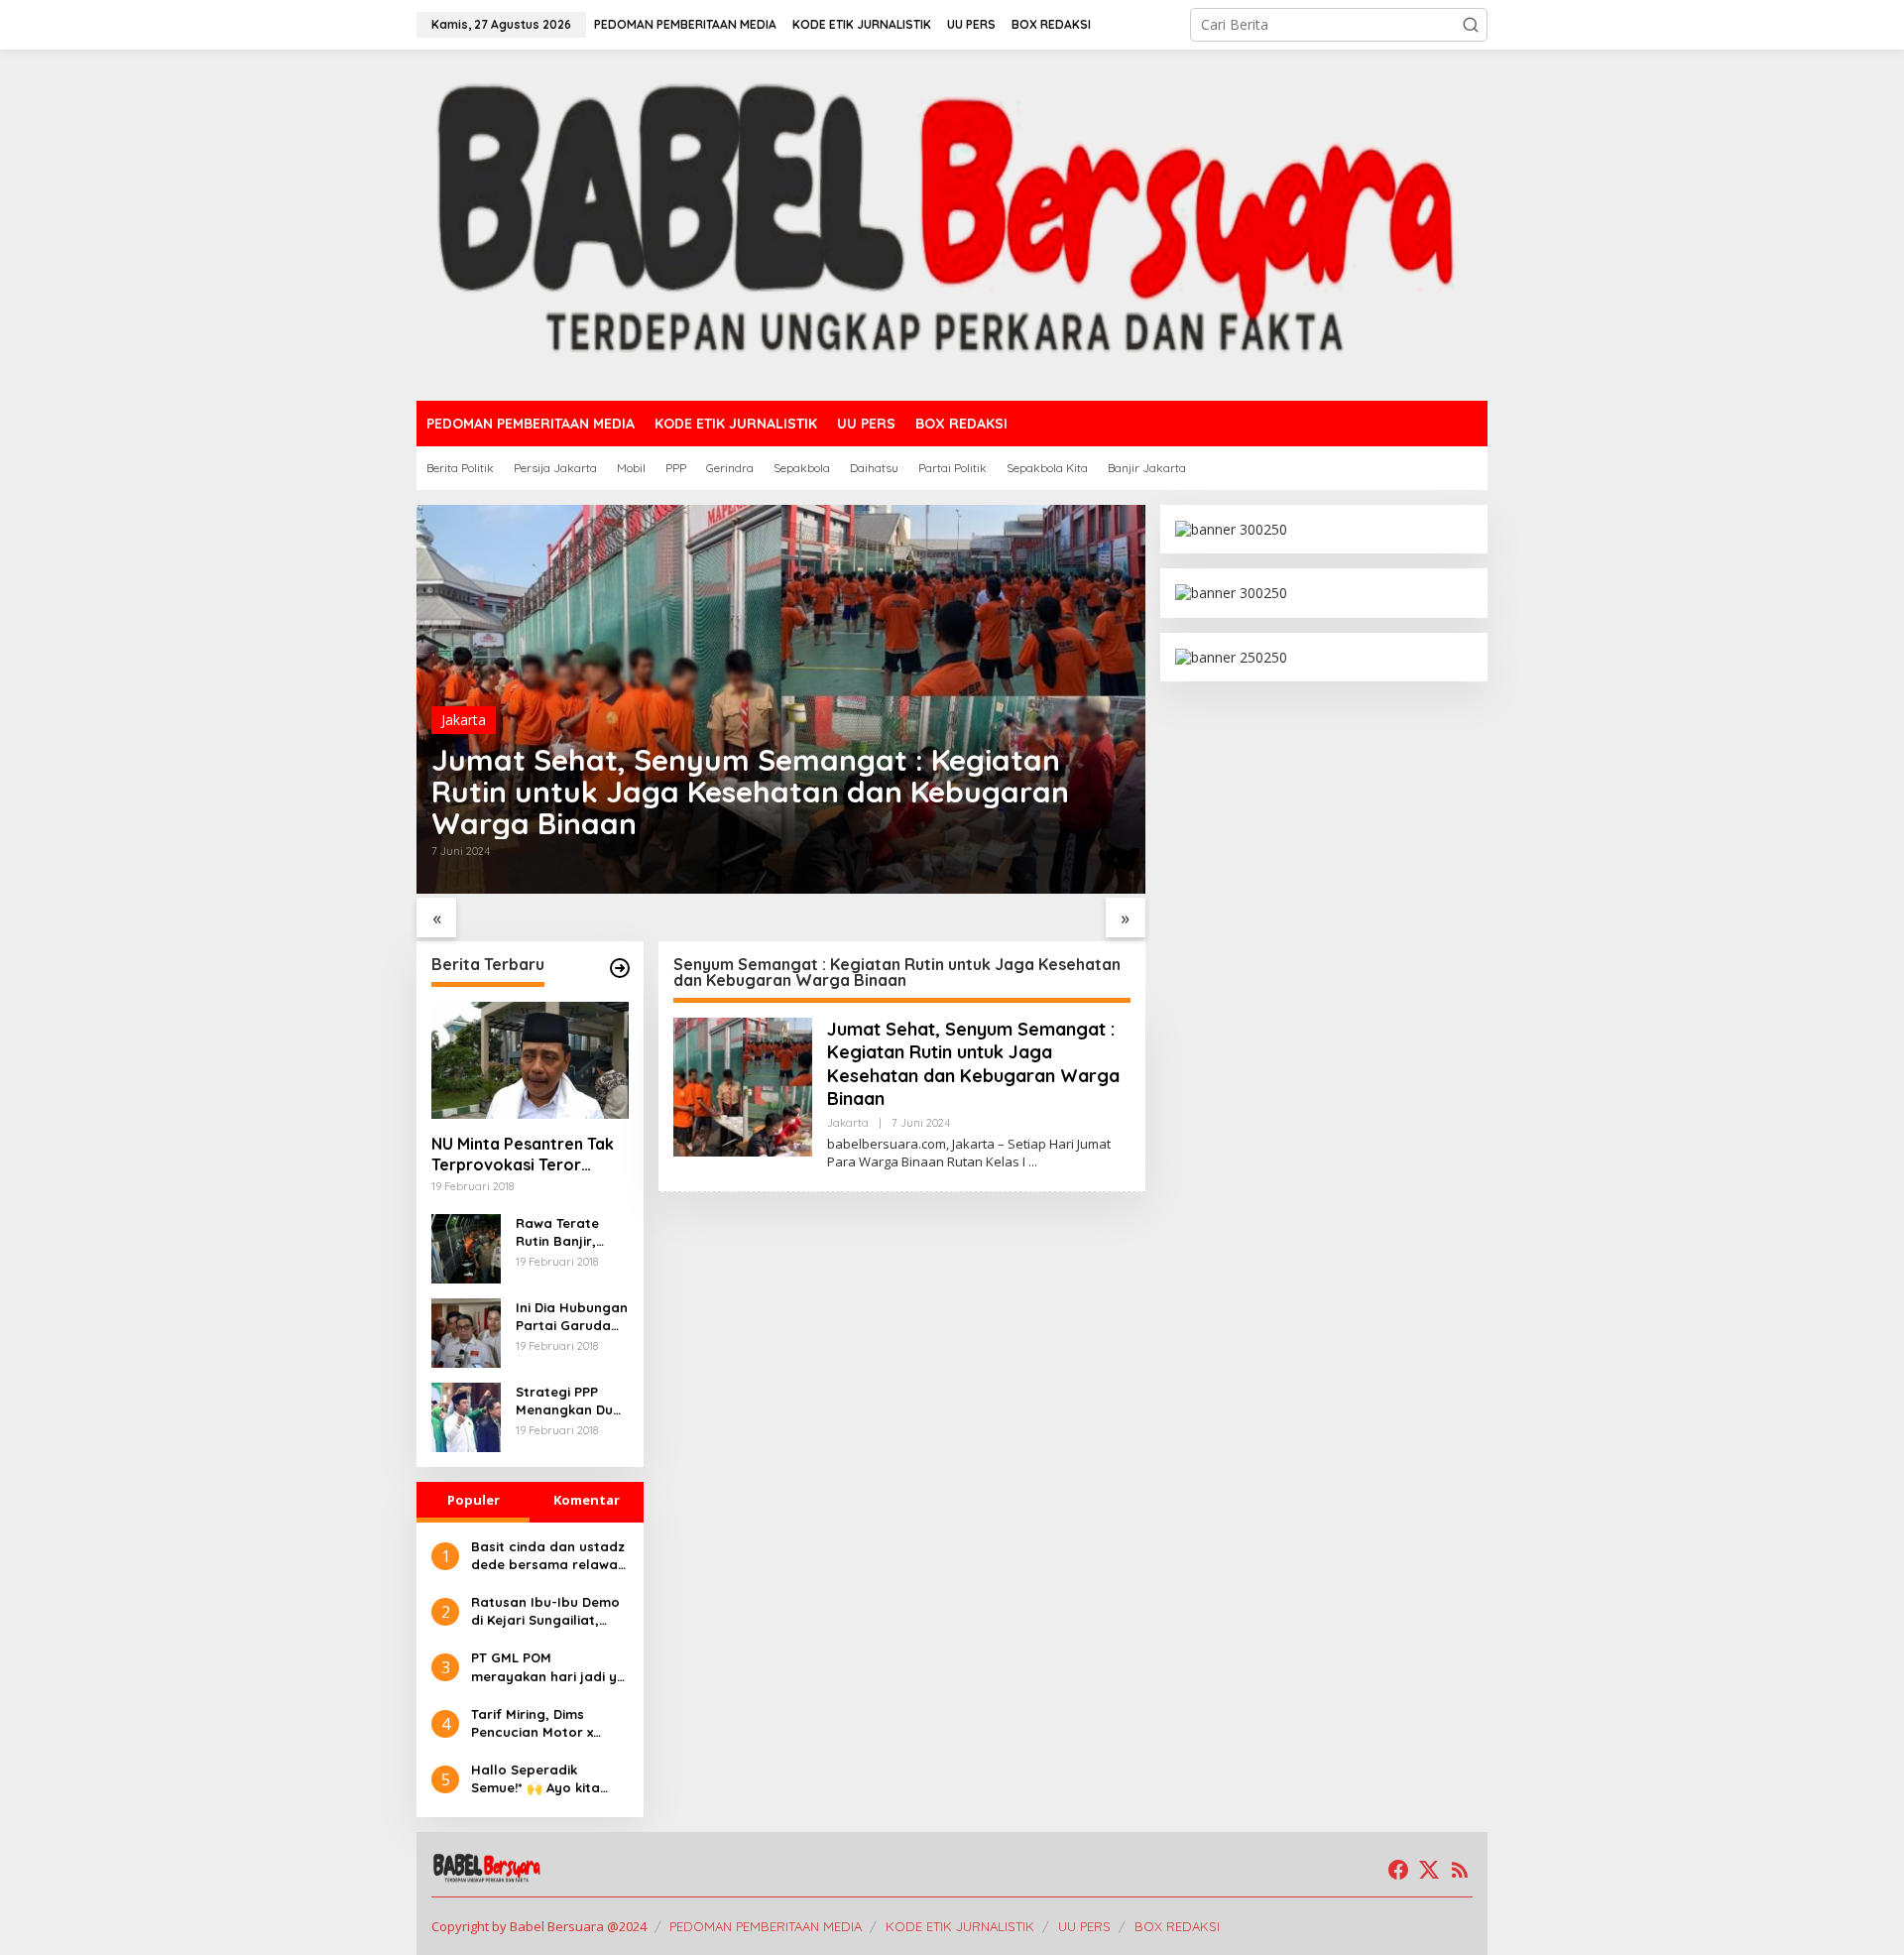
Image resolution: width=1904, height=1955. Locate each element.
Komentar (587, 1500)
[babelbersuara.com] (952, 224)
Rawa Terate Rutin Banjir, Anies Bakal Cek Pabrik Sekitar (567, 1232)
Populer (474, 1500)
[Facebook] (1398, 1870)
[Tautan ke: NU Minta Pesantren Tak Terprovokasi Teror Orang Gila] (530, 1060)
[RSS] (1460, 1870)
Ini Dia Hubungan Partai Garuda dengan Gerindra (572, 1317)
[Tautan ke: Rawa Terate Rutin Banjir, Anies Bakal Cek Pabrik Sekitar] (466, 1246)
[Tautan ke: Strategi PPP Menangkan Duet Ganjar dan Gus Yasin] (466, 1415)
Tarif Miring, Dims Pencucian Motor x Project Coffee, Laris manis (539, 1723)
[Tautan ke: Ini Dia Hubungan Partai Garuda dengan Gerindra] (466, 1331)
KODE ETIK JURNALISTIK (960, 1926)
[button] (1471, 25)
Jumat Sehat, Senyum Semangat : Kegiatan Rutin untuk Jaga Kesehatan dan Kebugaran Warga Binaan (750, 792)
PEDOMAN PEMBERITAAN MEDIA (766, 1926)
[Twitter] (1429, 1870)
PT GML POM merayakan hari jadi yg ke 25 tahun (548, 1667)
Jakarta (464, 720)
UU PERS (1084, 1926)
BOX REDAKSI (1177, 1926)
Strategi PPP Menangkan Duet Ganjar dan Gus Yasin (571, 1401)
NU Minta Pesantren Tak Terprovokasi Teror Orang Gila (523, 1155)
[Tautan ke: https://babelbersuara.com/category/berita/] (620, 968)
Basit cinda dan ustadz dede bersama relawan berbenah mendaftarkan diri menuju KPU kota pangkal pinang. (548, 1556)
